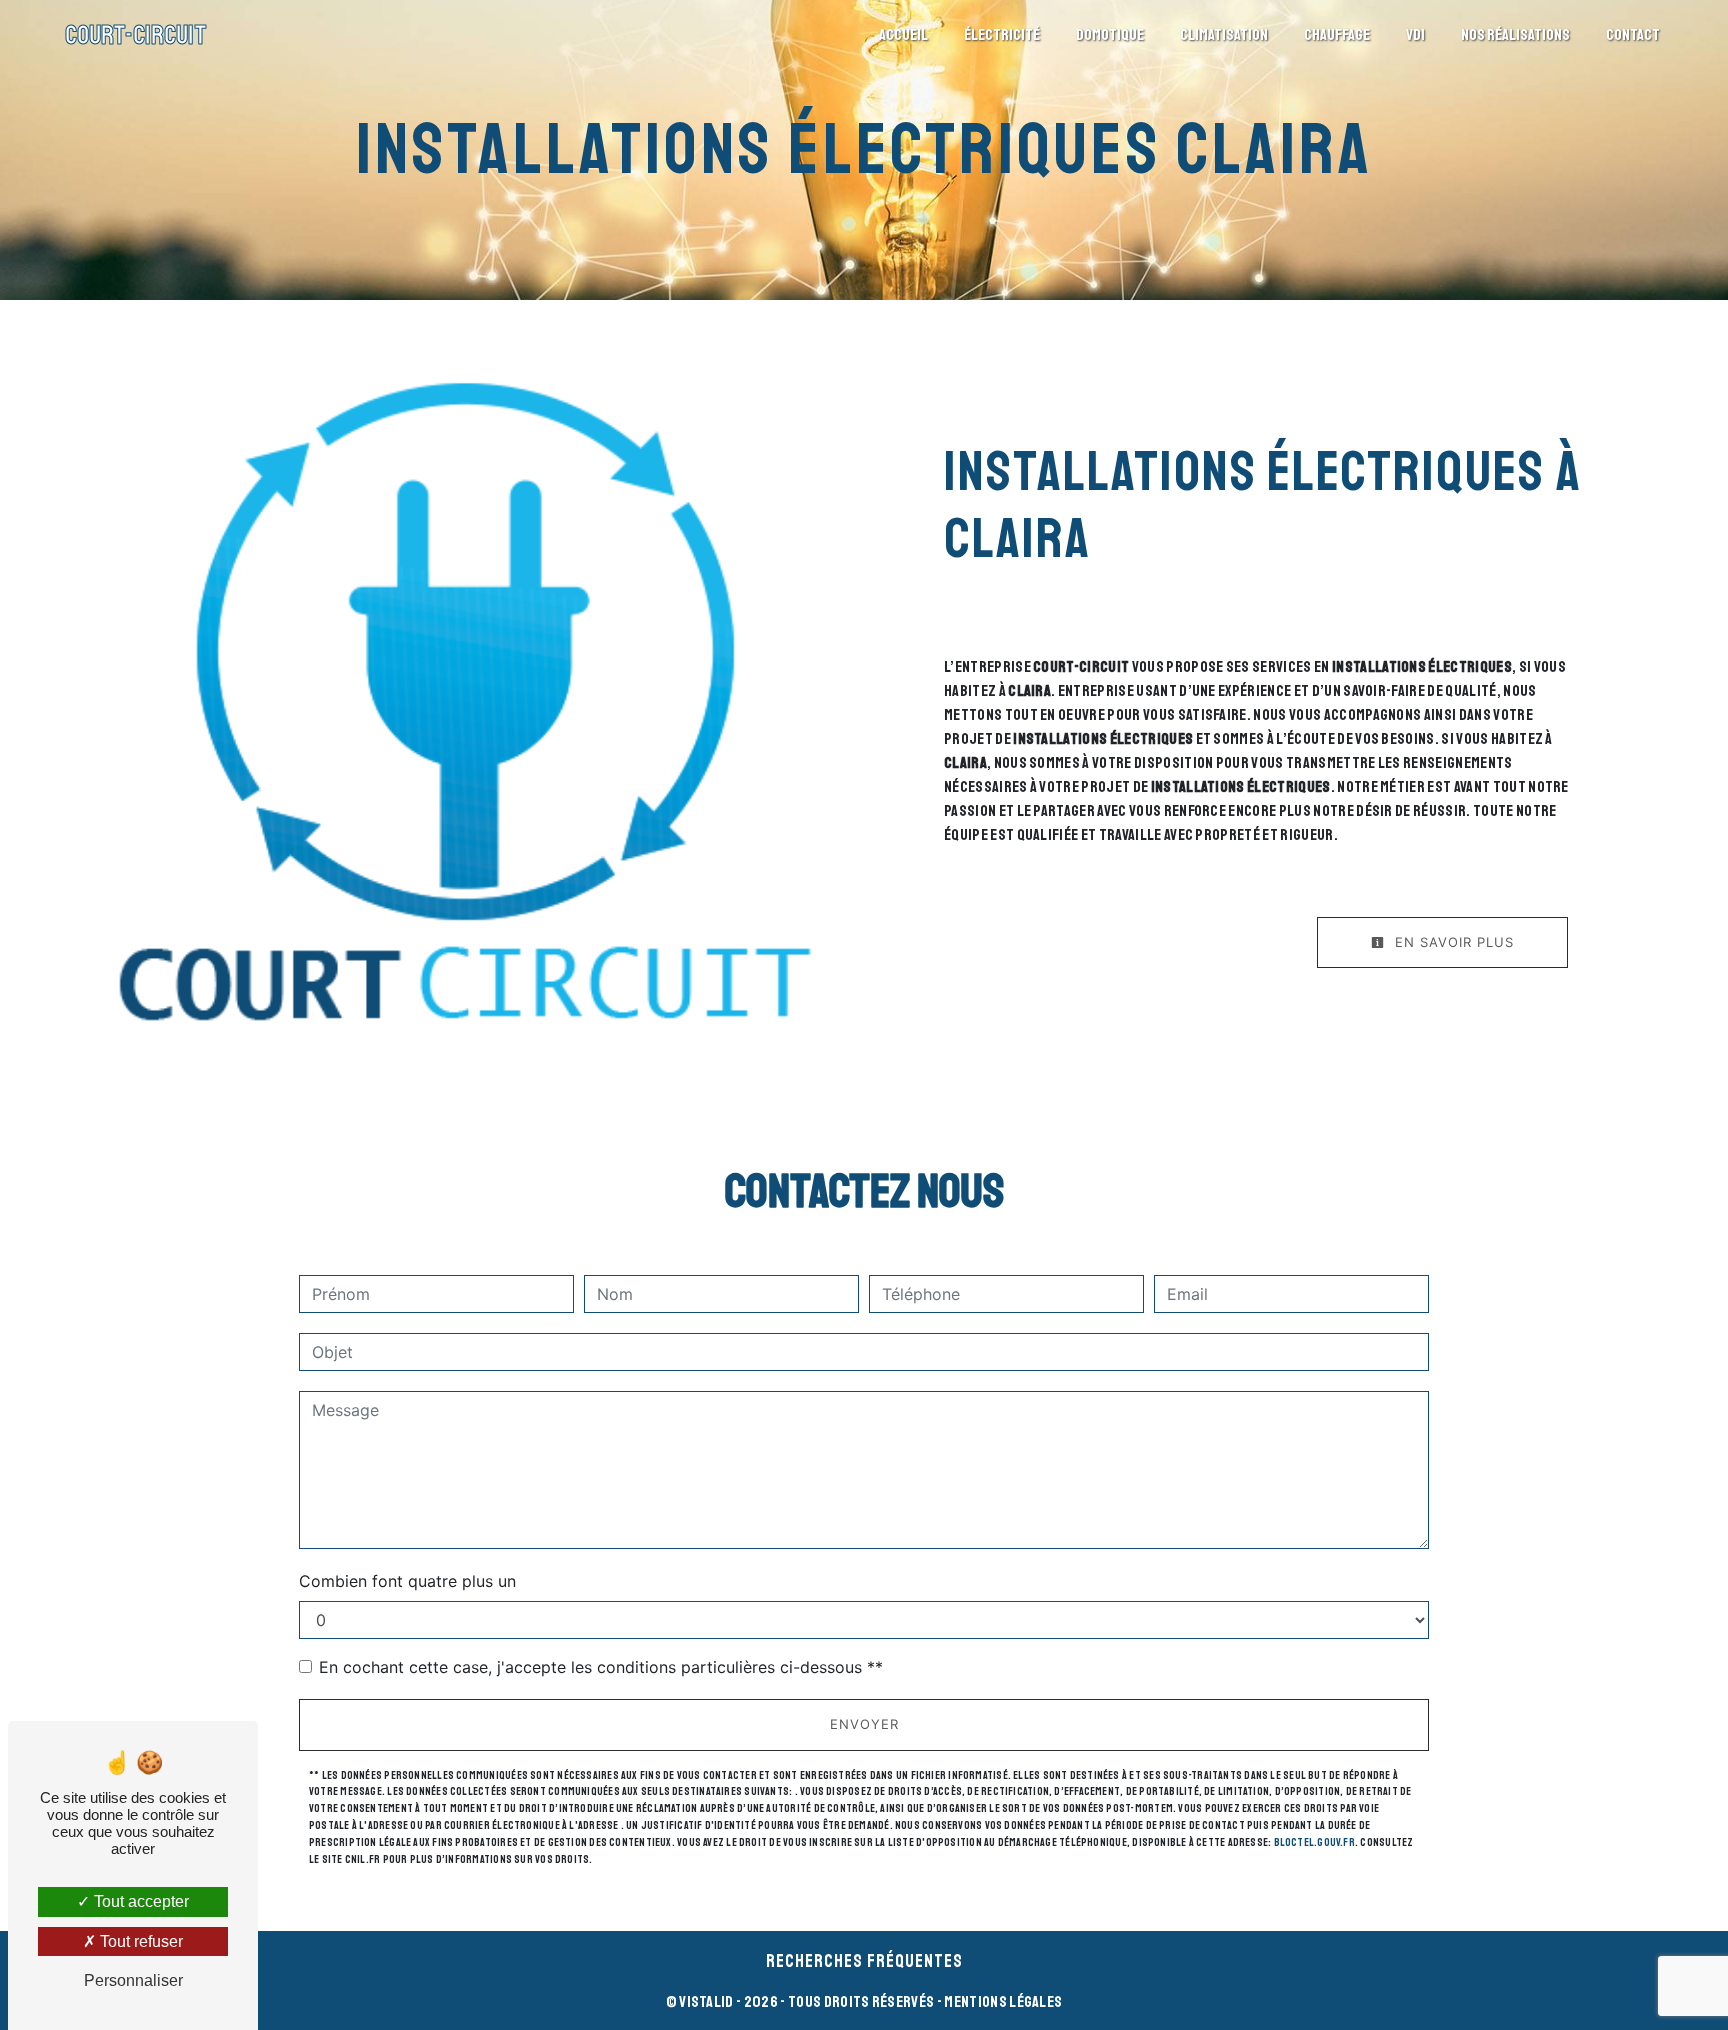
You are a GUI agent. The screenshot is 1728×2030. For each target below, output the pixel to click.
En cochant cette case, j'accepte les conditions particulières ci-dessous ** (601, 1667)
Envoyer (864, 1724)
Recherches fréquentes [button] (864, 1961)
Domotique (1110, 35)
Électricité (1002, 35)
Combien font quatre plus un (407, 1581)
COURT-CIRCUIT (136, 35)
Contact (1633, 35)
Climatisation (1224, 35)
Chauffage (1337, 35)
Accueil (903, 35)
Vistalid (706, 2002)
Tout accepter (139, 1901)
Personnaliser (133, 1980)
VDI (1415, 35)
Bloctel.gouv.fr (1314, 1842)
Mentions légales (1002, 2002)
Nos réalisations (1515, 35)
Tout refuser (139, 1941)
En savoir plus (1452, 942)
